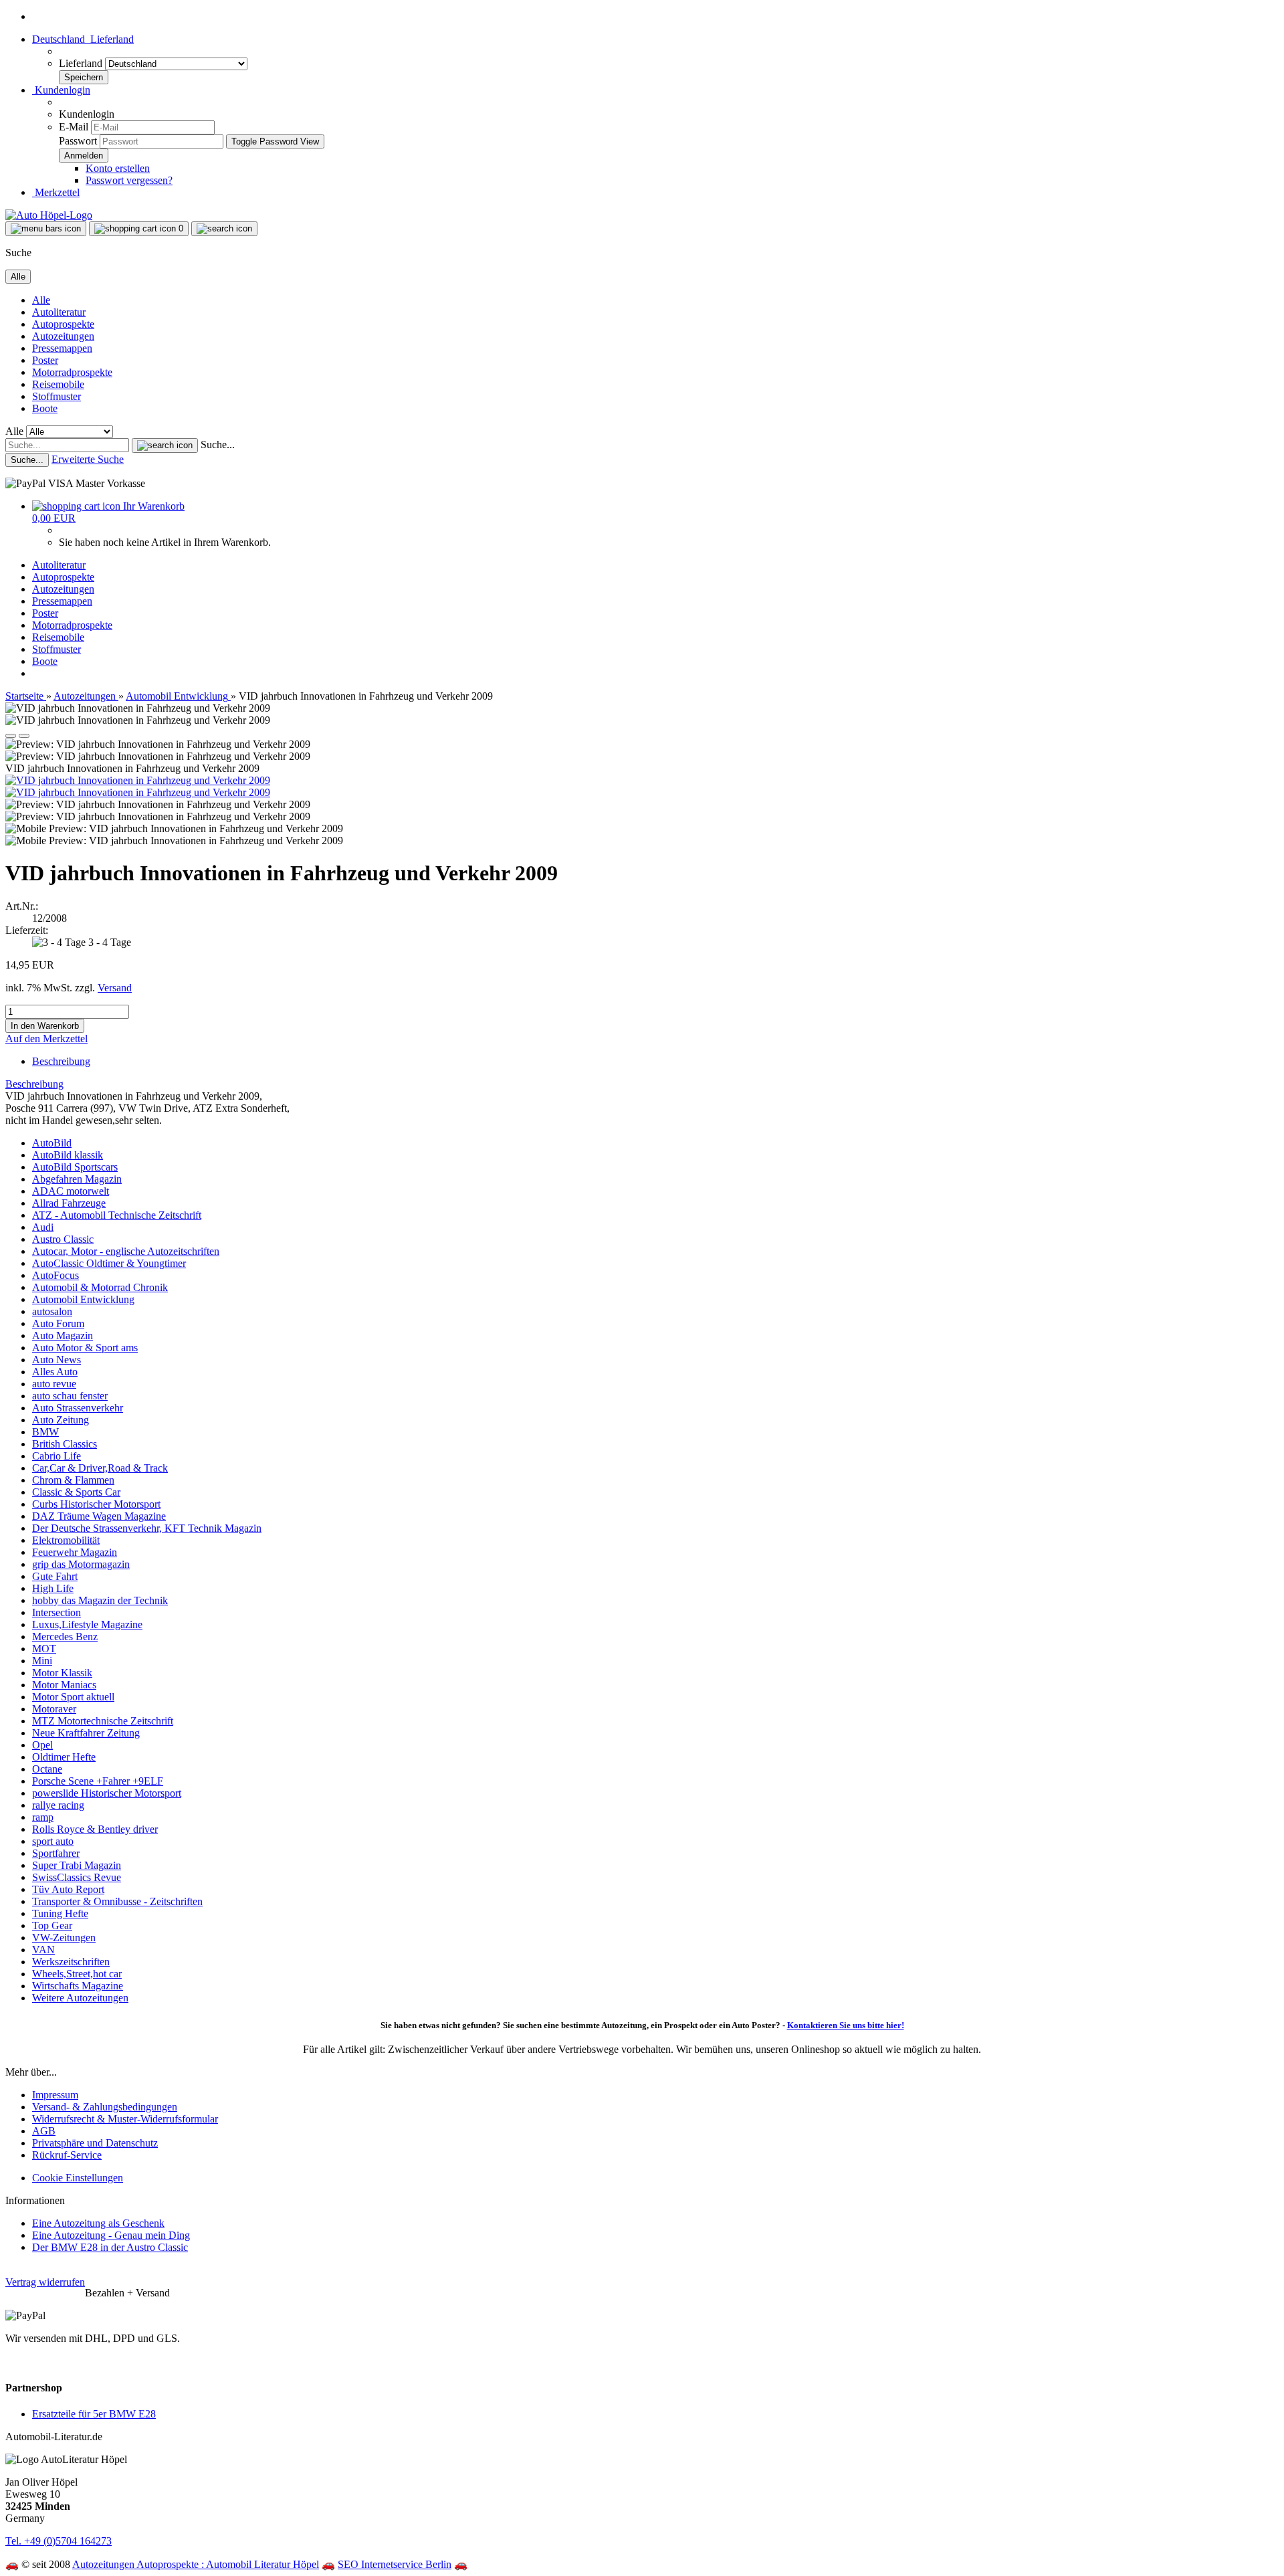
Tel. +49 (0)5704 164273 (59, 2541)
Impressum (55, 2095)
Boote (45, 408)
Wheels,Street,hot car (77, 1974)
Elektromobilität (66, 1540)
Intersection (57, 1612)
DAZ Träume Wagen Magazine (99, 1516)
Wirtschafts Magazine (78, 1986)
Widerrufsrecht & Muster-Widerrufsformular (125, 2119)
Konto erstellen (118, 168)
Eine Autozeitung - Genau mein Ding (111, 2235)
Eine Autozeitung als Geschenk (98, 2223)
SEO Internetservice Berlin (395, 2564)
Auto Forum (58, 1323)
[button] (83, 39)
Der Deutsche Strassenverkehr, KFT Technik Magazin (147, 1528)
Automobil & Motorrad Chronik (100, 1287)
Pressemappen (62, 348)
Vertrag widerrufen (45, 2282)
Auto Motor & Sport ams (85, 1348)
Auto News (57, 1360)
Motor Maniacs (64, 1685)
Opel (42, 1745)
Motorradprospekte (72, 372)
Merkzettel (56, 192)
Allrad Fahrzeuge (69, 1203)
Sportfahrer (56, 1853)
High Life (53, 1588)
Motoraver (54, 1709)
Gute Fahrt (55, 1576)
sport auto (53, 1841)
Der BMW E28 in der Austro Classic (110, 2247)
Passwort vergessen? (129, 180)
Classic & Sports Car (76, 1492)
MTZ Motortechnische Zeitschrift (103, 1721)
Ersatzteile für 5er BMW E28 (94, 2414)
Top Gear (52, 1925)
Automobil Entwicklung (83, 1299)
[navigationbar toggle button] (46, 229)
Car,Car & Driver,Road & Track (100, 1468)
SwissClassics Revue (77, 1877)
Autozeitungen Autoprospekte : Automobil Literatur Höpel (196, 2564)
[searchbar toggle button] (224, 229)
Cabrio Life (57, 1456)
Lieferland (82, 63)
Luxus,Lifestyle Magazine (87, 1624)
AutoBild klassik (68, 1155)
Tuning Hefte (60, 1913)
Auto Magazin (63, 1335)
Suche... (218, 444)
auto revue (54, 1384)
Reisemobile (58, 384)
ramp (43, 1817)
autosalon (52, 1311)
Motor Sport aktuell (73, 1697)
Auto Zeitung (61, 1420)
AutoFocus (56, 1275)
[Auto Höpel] (49, 215)
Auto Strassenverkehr (78, 1408)
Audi (43, 1227)
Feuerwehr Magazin (75, 1552)
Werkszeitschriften (71, 1962)
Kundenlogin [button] (61, 90)
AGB (44, 2131)
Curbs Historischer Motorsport (96, 1504)
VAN (43, 1950)
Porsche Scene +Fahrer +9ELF (98, 1781)
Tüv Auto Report (68, 1889)
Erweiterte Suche (88, 459)
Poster (45, 360)
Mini (42, 1661)
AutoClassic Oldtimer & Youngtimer (109, 1263)
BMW (45, 1432)
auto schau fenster (70, 1396)
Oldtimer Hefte (64, 1757)
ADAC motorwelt (71, 1191)
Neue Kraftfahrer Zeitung (86, 1733)
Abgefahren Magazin (77, 1179)
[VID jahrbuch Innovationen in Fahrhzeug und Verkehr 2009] (138, 780)
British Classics (65, 1444)
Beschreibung (61, 1061)
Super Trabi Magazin (77, 1865)
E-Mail (74, 127)
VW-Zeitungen (64, 1938)
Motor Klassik (62, 1673)
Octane (47, 1769)
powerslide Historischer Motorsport (107, 1793)
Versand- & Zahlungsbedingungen (105, 2107)
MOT (44, 1649)
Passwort (78, 141)
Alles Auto (55, 1372)
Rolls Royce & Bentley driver (95, 1829)
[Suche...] (165, 445)
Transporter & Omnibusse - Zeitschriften (117, 1901)
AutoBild (52, 1143)
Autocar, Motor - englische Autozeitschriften (126, 1251)
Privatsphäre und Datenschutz (95, 2143)
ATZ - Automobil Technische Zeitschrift (117, 1215)
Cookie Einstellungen (78, 2178)
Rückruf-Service (67, 2155)
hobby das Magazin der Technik (100, 1600)
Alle (41, 300)
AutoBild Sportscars (75, 1167)
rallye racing (58, 1805)
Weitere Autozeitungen (80, 1998)
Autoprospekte (63, 324)
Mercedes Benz (65, 1637)
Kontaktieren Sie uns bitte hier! (846, 2025)
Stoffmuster (57, 396)
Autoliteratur (59, 312)
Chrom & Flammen (73, 1480)
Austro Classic (63, 1239)
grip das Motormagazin (81, 1564)
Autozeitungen (63, 336)
